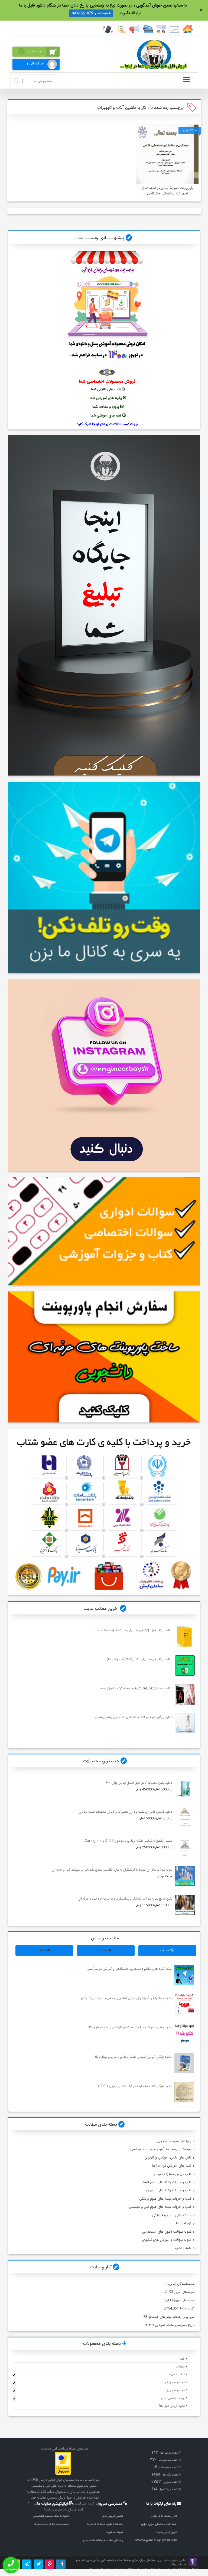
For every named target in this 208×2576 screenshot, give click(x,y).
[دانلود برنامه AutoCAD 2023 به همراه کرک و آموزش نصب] (185, 1694)
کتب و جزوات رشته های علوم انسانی (165, 2182)
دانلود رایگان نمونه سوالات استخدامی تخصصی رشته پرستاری (133, 1717)
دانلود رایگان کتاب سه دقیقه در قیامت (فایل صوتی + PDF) (135, 2086)
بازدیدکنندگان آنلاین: (181, 2284)
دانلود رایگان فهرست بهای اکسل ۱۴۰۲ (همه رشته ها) (139, 1659)
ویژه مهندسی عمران (172, 2398)
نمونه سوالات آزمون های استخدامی (167, 2232)
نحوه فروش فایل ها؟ (172, 2406)
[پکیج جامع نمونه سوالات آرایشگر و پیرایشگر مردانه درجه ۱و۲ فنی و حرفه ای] (185, 1905)
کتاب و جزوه (177, 2375)
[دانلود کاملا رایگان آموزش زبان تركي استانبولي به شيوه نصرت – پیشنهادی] (184, 2004)
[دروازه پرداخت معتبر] (63, 2474)
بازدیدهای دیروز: (183, 2300)
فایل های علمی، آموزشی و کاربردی (168, 2158)
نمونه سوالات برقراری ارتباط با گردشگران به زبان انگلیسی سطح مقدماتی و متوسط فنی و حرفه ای (112, 1870)
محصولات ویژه (175, 2390)
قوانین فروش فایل (112, 2516)
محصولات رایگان (174, 2382)
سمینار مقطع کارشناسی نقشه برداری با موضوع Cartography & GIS (128, 1841)
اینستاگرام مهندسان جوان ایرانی (159, 2524)
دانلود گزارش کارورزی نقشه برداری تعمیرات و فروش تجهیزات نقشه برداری (125, 1812)
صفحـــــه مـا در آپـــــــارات (51, 2524)
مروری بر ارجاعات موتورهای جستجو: (171, 2317)
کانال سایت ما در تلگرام (164, 2516)
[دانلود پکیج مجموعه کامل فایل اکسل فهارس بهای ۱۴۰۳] (185, 1789)
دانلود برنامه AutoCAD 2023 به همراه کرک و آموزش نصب (135, 1688)
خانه (182, 2359)
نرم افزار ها (184, 2223)
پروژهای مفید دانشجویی (174, 2141)
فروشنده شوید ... (113, 2532)
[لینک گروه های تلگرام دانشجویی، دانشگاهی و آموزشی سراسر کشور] (184, 1975)
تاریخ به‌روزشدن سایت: (180, 2325)
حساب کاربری (35, 63)
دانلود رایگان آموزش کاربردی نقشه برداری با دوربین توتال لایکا (133, 2057)
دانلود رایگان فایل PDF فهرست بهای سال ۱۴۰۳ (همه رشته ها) (134, 1630)
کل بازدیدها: (186, 2308)
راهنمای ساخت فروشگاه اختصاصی (103, 2540)
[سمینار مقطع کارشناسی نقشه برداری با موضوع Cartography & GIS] (185, 1847)
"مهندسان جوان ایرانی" (144, 2560)
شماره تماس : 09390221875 (91, 13)
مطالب (180, 2367)
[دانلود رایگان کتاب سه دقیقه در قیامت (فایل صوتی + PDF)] (184, 2092)
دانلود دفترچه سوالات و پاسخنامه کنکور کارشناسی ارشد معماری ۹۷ (130, 2027)
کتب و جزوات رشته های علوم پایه (168, 2190)
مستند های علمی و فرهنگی (172, 2215)
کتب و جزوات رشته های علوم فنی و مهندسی (160, 2207)
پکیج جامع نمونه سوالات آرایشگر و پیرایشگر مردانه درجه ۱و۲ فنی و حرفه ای (125, 1899)
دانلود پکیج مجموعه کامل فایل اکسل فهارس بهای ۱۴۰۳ (138, 1783)
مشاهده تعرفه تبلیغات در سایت (105, 2524)
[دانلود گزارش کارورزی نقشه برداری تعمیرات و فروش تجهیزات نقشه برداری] (185, 1818)
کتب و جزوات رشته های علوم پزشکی (165, 2199)
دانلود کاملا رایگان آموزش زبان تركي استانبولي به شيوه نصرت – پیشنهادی (126, 1998)
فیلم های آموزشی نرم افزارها (172, 2166)
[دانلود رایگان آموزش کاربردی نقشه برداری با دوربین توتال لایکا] (184, 2063)
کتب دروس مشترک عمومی (173, 2174)
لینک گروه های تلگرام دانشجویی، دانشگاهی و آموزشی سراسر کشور (129, 1969)
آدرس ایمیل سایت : (166, 2532)
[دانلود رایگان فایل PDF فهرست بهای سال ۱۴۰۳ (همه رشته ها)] (185, 1637)
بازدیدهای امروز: (184, 2292)
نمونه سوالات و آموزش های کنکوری (167, 2240)
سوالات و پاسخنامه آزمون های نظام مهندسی (161, 2149)
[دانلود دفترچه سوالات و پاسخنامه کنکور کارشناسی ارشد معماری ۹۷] (184, 2033)
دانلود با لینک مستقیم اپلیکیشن (51, 2516)
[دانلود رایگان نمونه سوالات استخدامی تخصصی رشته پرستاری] (185, 1723)
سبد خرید (31, 51)
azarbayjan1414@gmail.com (156, 2540)
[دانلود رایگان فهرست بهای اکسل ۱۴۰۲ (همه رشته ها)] (185, 1665)
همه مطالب (183, 2248)
